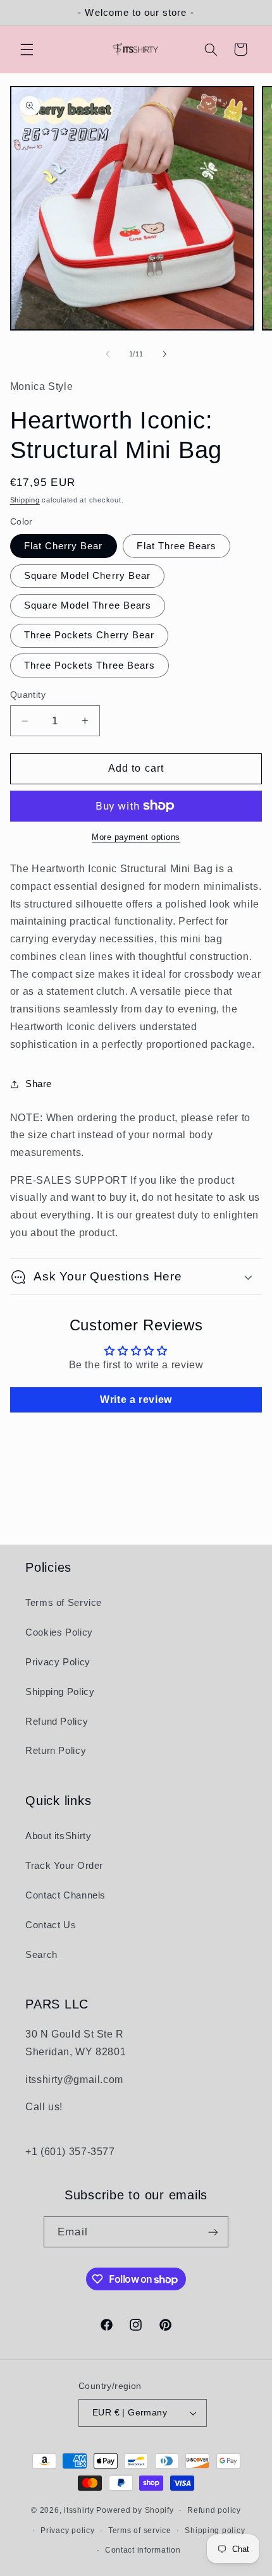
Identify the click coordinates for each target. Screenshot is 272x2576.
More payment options (136, 837)
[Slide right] (164, 355)
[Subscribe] (213, 2232)
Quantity (28, 695)
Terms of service (140, 2530)
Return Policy (56, 1751)
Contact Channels (65, 1895)
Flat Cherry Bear (64, 546)
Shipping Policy (60, 1692)
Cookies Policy (59, 1632)
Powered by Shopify (135, 2510)
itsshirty (79, 2510)
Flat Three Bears (176, 546)
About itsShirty (58, 1836)
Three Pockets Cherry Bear (89, 635)
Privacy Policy (58, 1662)
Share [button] (39, 1084)
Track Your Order (64, 1866)
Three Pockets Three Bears (90, 665)
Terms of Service (64, 1603)
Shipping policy (215, 2530)
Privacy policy (67, 2530)
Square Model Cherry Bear (87, 576)
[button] (27, 49)
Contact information (143, 2550)
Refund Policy (57, 1722)
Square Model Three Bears (88, 605)
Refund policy (214, 2510)
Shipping (25, 500)
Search (41, 1955)
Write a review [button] (136, 1400)
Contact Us (51, 1925)
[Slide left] (108, 355)
